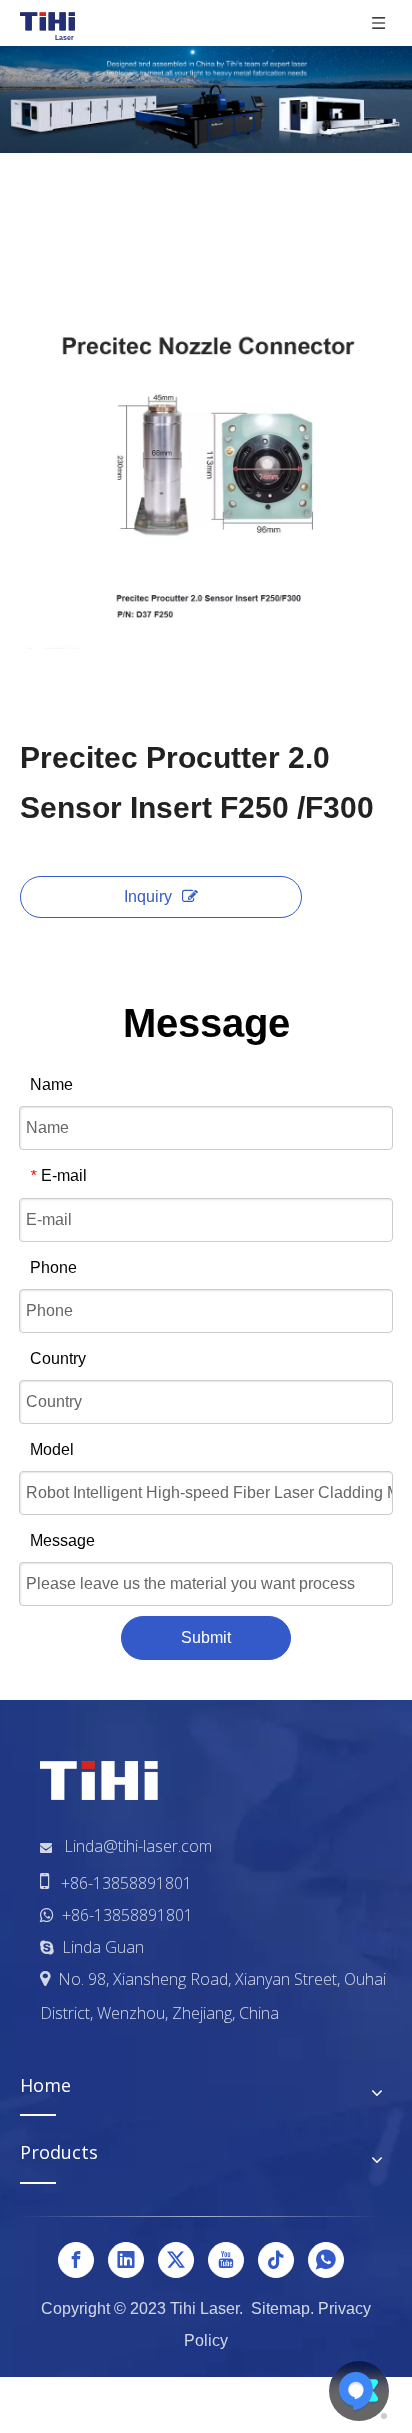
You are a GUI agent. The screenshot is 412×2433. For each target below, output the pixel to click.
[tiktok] (276, 2260)
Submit (206, 1637)
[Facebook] (76, 2260)
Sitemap (280, 2308)
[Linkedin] (126, 2260)
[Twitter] (176, 2260)
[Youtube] (226, 2260)
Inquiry (148, 896)
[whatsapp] (326, 2260)
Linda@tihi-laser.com (138, 1846)
